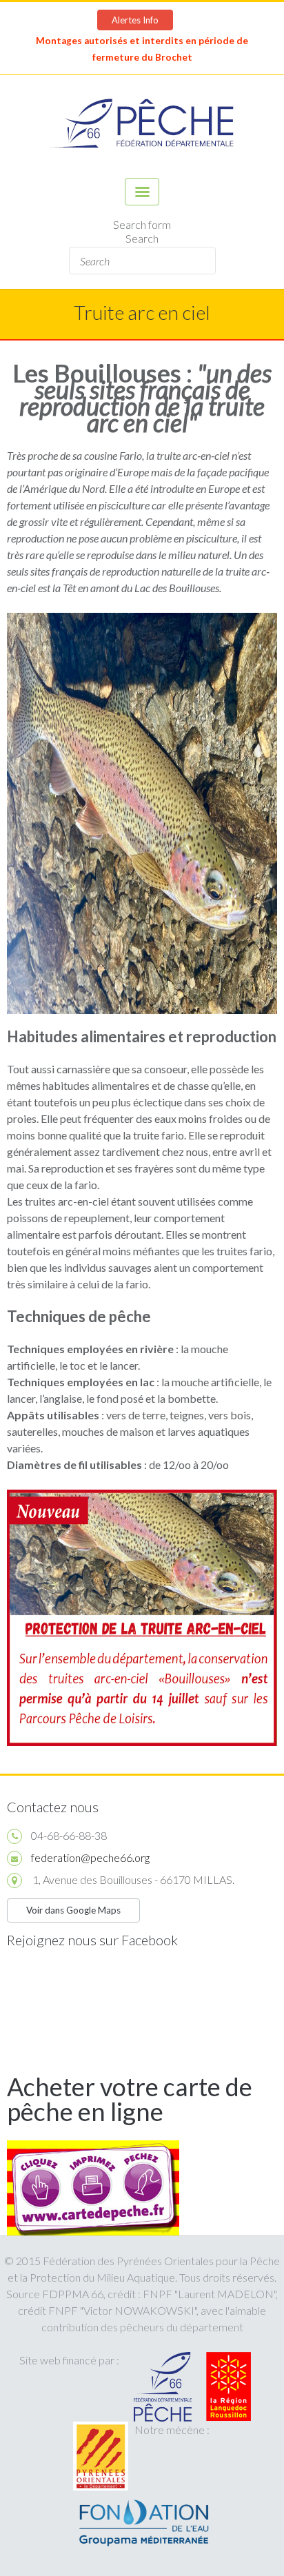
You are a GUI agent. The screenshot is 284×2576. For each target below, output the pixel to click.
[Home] (142, 126)
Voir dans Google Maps (73, 1910)
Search (142, 238)
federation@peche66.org (90, 1857)
